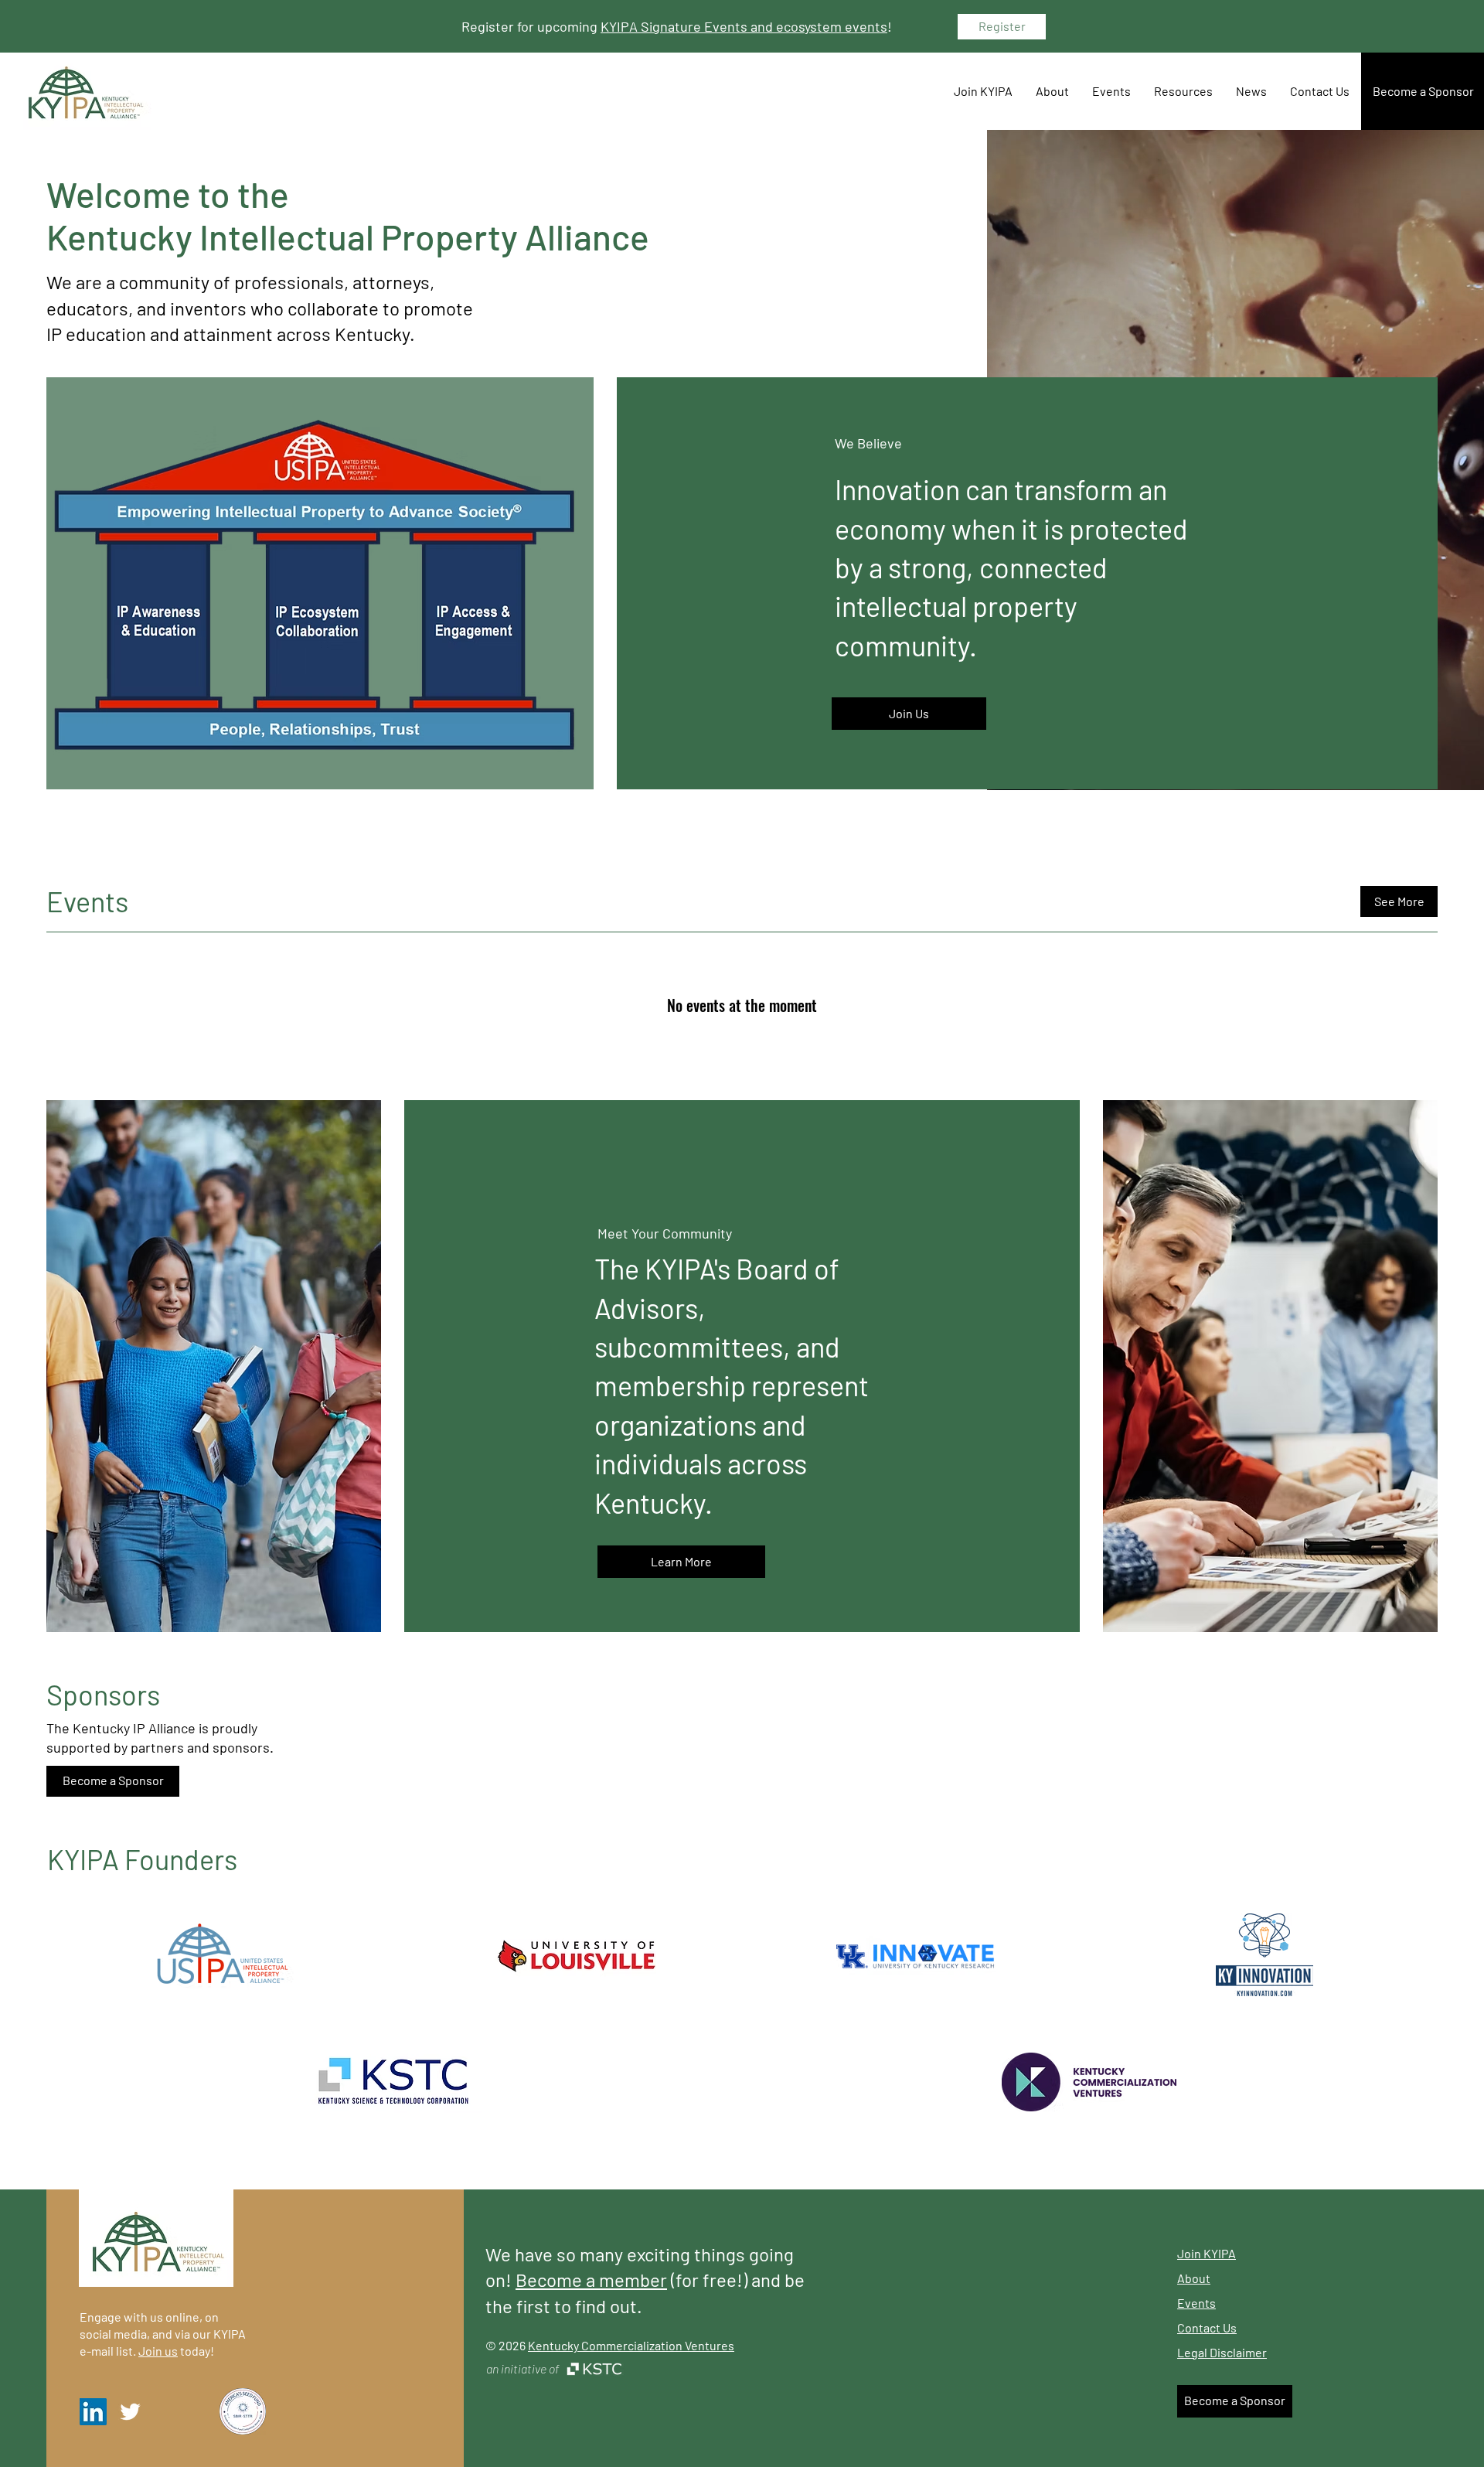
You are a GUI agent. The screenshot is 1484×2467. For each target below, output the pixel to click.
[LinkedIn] (93, 2412)
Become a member (591, 2280)
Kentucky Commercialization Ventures (631, 2345)
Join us (158, 2351)
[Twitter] (130, 2412)
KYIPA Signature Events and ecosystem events (744, 26)
